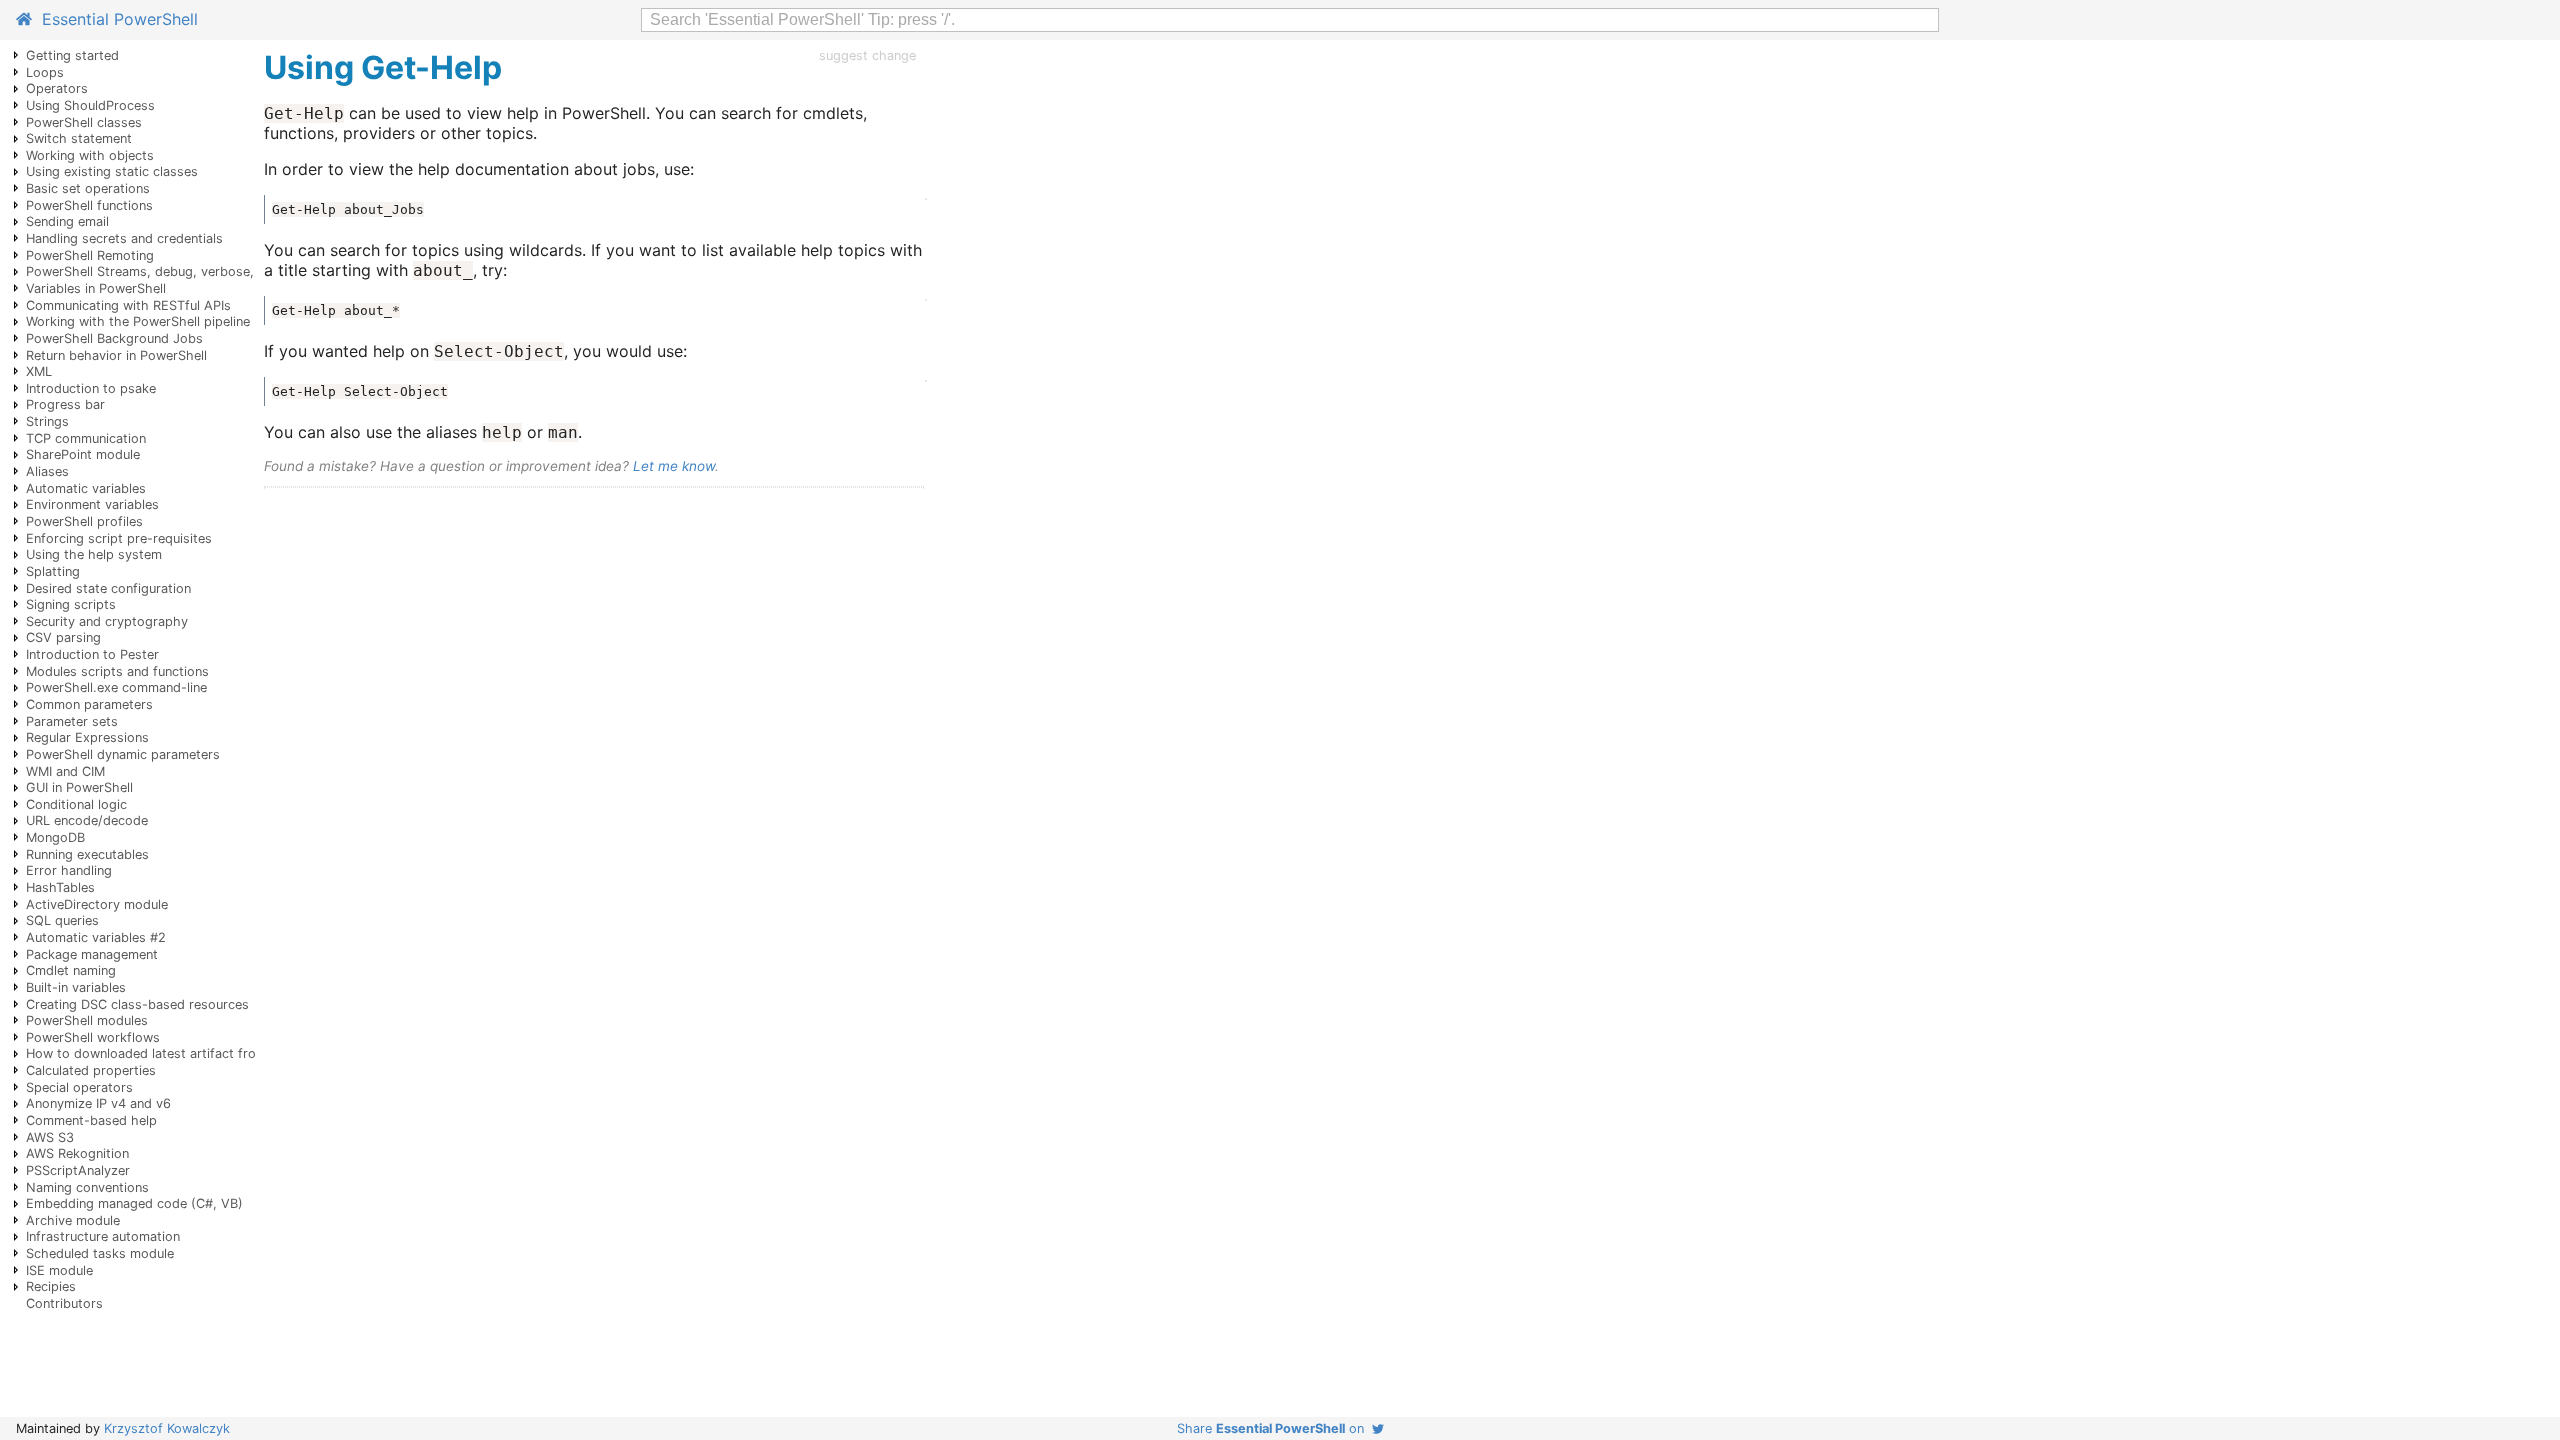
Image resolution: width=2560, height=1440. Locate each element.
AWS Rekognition (77, 1153)
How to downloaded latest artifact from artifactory (180, 1053)
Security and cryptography (107, 621)
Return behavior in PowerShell (116, 355)
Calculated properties (91, 1070)
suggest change (867, 55)
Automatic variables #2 (96, 937)
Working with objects (90, 155)
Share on (1274, 1428)
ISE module (59, 1270)
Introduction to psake (91, 388)
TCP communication (86, 438)
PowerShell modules (87, 1020)
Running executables (87, 854)
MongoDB (55, 837)
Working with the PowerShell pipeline (138, 321)
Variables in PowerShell (96, 288)
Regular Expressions (87, 737)
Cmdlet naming (71, 970)
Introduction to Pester (92, 654)
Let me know (674, 466)
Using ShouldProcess (90, 105)
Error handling (69, 870)
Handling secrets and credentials (124, 238)
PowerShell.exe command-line (116, 687)
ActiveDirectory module (97, 904)
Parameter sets (72, 721)
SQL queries (62, 920)
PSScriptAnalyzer (78, 1170)
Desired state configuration (108, 588)
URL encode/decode (87, 820)
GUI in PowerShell (79, 787)
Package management (92, 954)
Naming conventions (87, 1187)
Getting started (72, 55)
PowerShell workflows (93, 1037)
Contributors (64, 1303)
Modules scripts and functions (117, 671)
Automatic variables (86, 488)
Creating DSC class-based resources (137, 1004)
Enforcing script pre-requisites (119, 538)
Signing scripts (71, 604)
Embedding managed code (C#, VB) (134, 1203)
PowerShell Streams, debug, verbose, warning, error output (206, 271)
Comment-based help (91, 1120)
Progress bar (65, 404)
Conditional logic (76, 804)
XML (39, 371)
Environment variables (92, 504)
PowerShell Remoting (90, 255)
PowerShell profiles (84, 521)
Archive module (73, 1220)
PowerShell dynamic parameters (123, 754)
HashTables (60, 887)
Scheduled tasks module (100, 1253)
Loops (45, 72)
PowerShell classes (84, 122)
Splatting (53, 571)
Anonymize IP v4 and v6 (98, 1103)
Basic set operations (88, 188)
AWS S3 (50, 1137)
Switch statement (79, 138)
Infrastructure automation (103, 1236)
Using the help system (94, 554)
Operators (57, 88)
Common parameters (89, 704)
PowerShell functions (89, 205)
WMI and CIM (65, 771)
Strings (47, 421)
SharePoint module (83, 454)
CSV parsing (63, 637)
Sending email (67, 221)
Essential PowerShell (115, 19)
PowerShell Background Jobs (114, 338)
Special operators (79, 1087)
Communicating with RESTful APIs (128, 305)
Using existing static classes (112, 171)
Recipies (51, 1286)
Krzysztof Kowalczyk (167, 1428)
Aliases (47, 471)
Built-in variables (76, 987)
